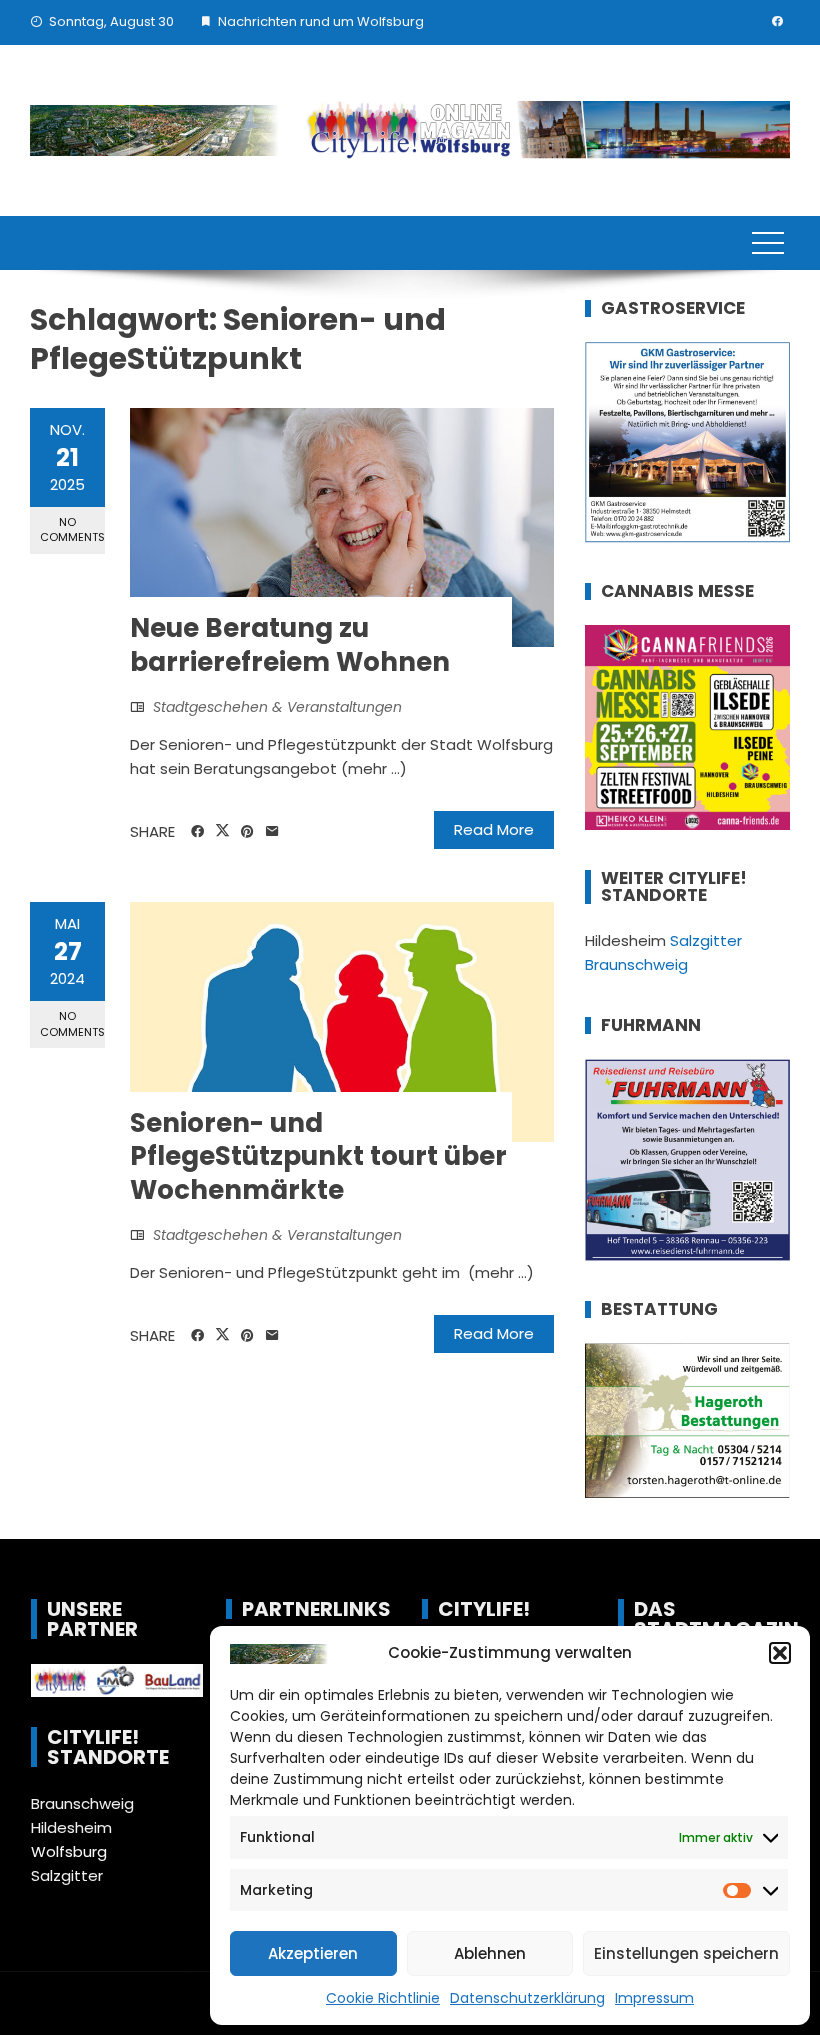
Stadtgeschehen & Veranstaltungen (277, 707)
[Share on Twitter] (222, 831)
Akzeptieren (313, 1953)
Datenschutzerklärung (527, 1998)
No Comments (72, 529)
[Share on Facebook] (197, 832)
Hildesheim (71, 1827)
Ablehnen (490, 1953)
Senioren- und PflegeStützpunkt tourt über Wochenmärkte (318, 1157)
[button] (780, 1653)
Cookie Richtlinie (383, 1998)
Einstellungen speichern (686, 1953)
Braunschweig (82, 1803)
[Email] (272, 832)
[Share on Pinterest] (247, 832)
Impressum (654, 1998)
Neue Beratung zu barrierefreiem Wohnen (290, 645)
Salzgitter (67, 1875)
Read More (494, 829)
